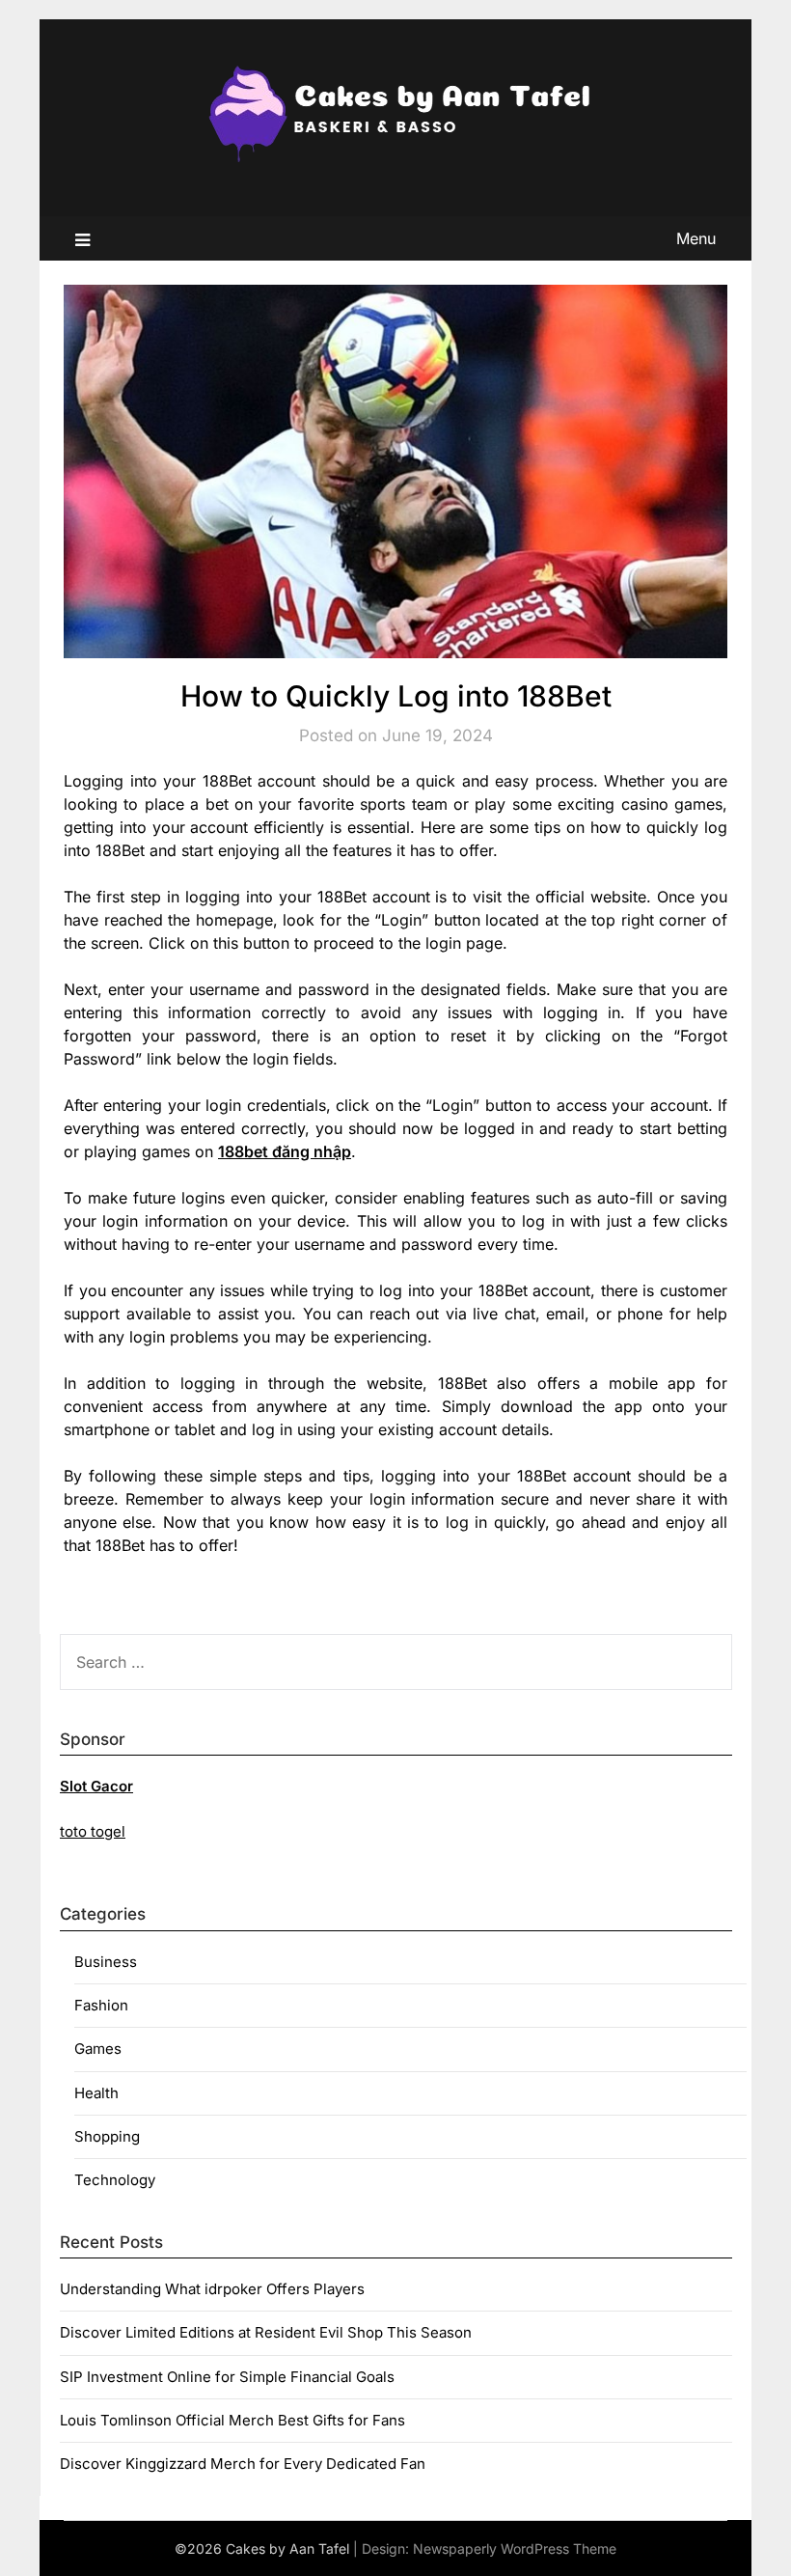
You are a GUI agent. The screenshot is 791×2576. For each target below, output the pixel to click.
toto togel (93, 1831)
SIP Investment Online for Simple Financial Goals (227, 2377)
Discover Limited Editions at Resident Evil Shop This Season (266, 2332)
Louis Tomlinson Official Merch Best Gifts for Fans (232, 2420)
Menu (696, 238)
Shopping (107, 2136)
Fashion (101, 2005)
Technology (115, 2180)
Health (96, 2093)
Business (106, 1962)
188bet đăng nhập (285, 1151)
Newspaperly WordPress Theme (515, 2548)
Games (98, 2049)
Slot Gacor (96, 1786)
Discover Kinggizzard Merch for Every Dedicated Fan (243, 2464)
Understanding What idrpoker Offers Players (212, 2289)
